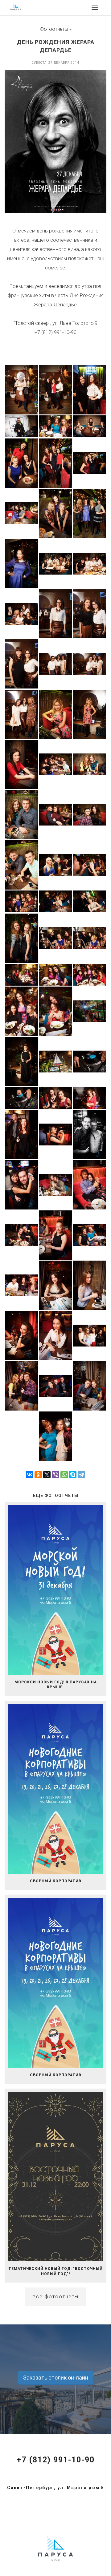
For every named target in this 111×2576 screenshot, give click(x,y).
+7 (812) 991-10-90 (56, 2460)
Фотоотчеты (54, 29)
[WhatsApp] (64, 1475)
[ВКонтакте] (30, 1475)
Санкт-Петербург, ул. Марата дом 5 (56, 2488)
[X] (47, 1475)
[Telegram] (81, 1475)
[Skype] (73, 1475)
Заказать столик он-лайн (56, 2378)
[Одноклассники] (38, 1475)
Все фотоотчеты (56, 2297)
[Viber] (55, 1475)
